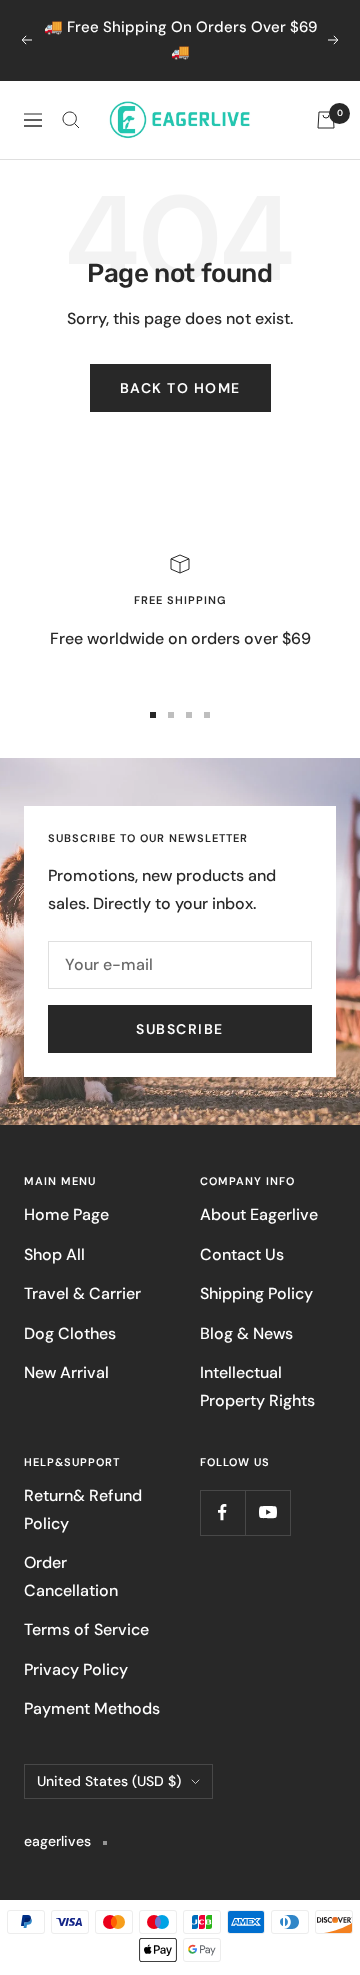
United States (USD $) (109, 1781)
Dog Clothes (70, 1333)
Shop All (54, 1254)
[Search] (71, 120)
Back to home (180, 388)
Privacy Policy (76, 1669)
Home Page (66, 1214)
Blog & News (246, 1333)
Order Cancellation (71, 1576)
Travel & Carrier (82, 1293)
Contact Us (242, 1254)
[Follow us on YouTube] (267, 1512)
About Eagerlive (259, 1214)
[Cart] (326, 120)
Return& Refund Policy (83, 1509)
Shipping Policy (256, 1293)
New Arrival (66, 1372)
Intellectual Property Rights (257, 1386)
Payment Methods (92, 1708)
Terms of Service (86, 1629)
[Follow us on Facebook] (222, 1512)
